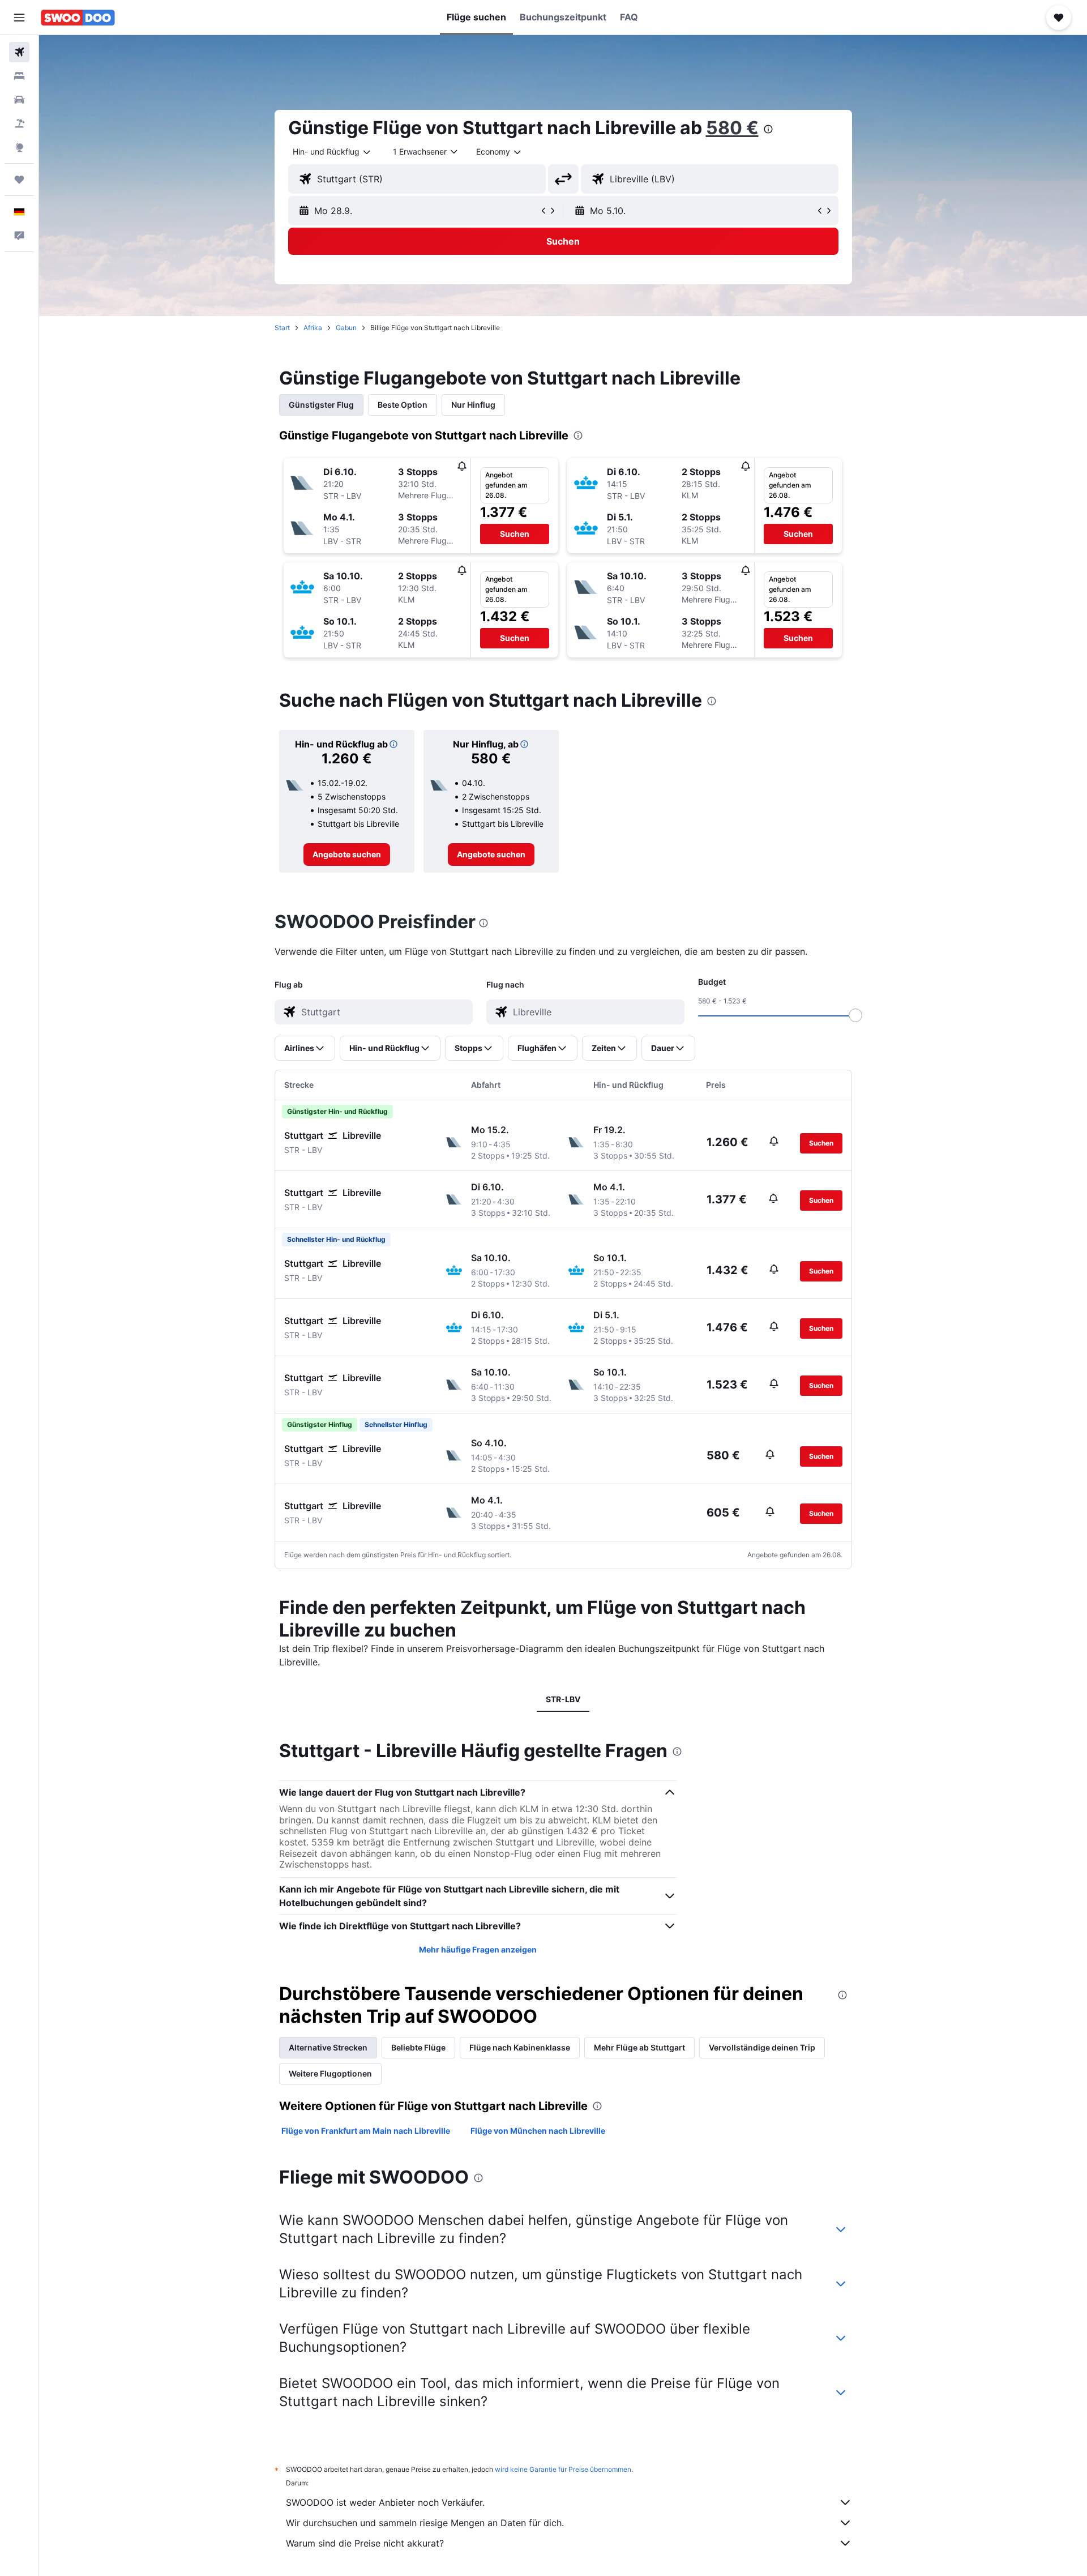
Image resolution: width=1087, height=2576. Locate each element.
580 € (732, 128)
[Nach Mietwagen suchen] (19, 100)
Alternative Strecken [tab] (328, 2047)
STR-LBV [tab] (563, 1699)
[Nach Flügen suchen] (19, 52)
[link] (347, 855)
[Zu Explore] (19, 147)
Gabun (346, 328)
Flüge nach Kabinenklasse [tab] (520, 2047)
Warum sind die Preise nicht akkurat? (365, 2543)
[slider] (855, 1015)
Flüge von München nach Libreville (538, 2131)
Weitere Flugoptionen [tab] (330, 2073)
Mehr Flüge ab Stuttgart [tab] (639, 2047)
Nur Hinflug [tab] (473, 405)
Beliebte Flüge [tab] (418, 2047)
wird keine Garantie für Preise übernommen (563, 2469)
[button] (19, 18)
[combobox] (332, 152)
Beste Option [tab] (403, 405)
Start (282, 328)
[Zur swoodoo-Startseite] (78, 18)
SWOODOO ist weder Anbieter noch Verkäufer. (385, 2502)
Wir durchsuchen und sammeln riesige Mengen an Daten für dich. (425, 2523)
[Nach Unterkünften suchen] (19, 76)
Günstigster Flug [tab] (321, 405)
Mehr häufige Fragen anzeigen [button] (478, 1949)
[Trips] (19, 180)
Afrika (313, 328)
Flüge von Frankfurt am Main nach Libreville (366, 2131)
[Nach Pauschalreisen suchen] (19, 123)
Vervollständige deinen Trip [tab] (762, 2047)
